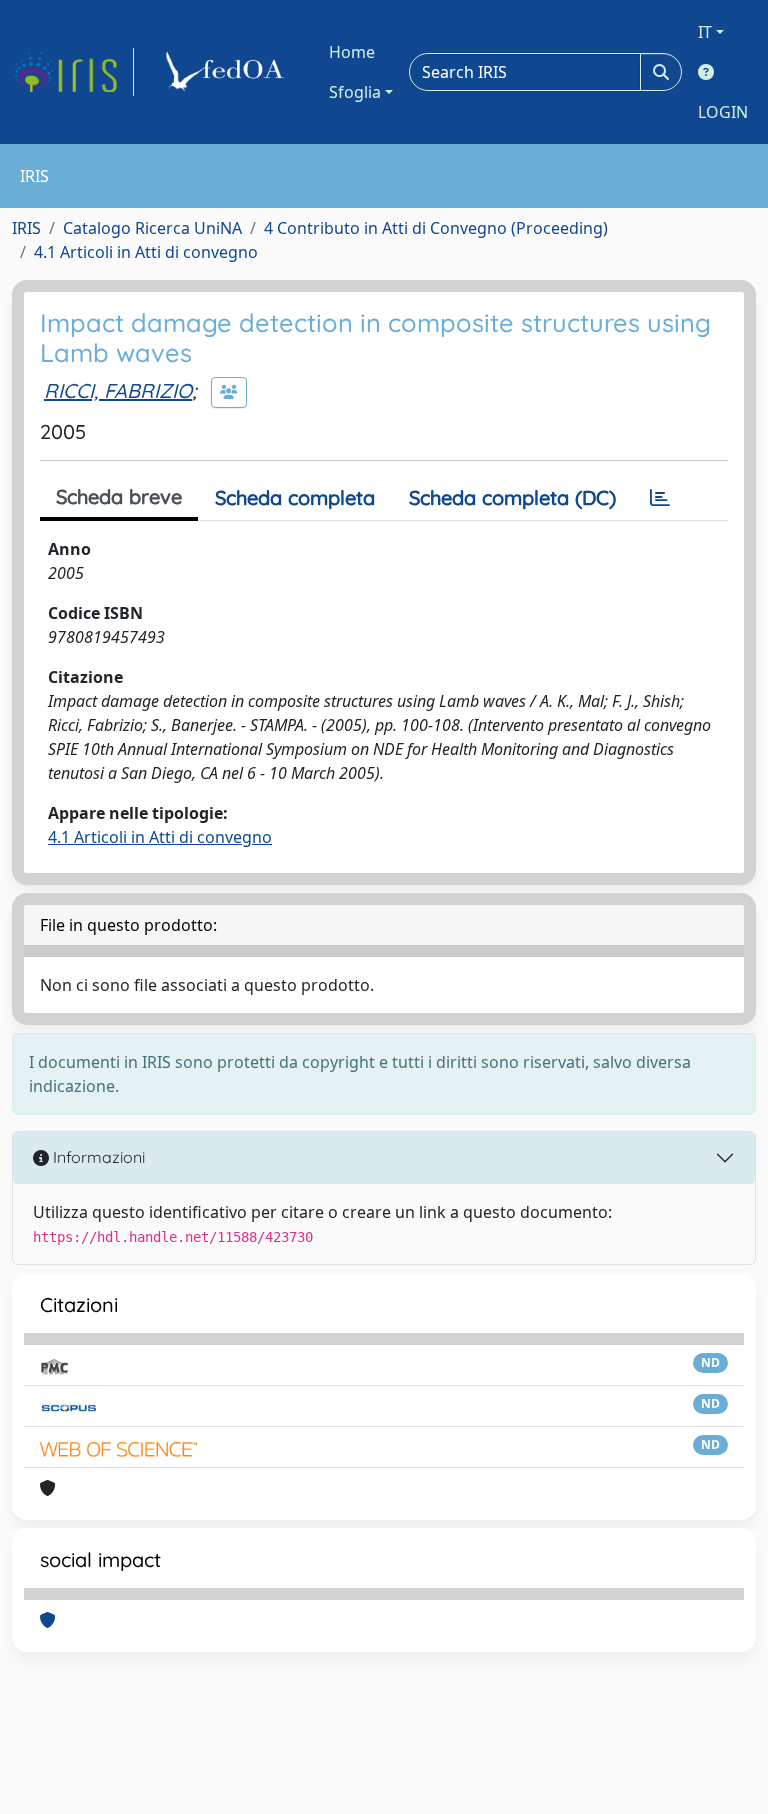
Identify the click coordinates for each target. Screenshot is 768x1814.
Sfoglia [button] (355, 92)
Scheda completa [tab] (295, 497)
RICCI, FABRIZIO (118, 390)
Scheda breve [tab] (119, 496)
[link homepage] (73, 72)
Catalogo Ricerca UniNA (152, 228)
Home (352, 52)
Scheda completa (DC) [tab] (512, 497)
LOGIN (723, 112)
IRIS (26, 228)
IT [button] (705, 32)
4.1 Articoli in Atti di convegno (146, 252)
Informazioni (97, 1157)
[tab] (660, 498)
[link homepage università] (228, 72)
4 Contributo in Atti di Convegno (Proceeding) (436, 228)
